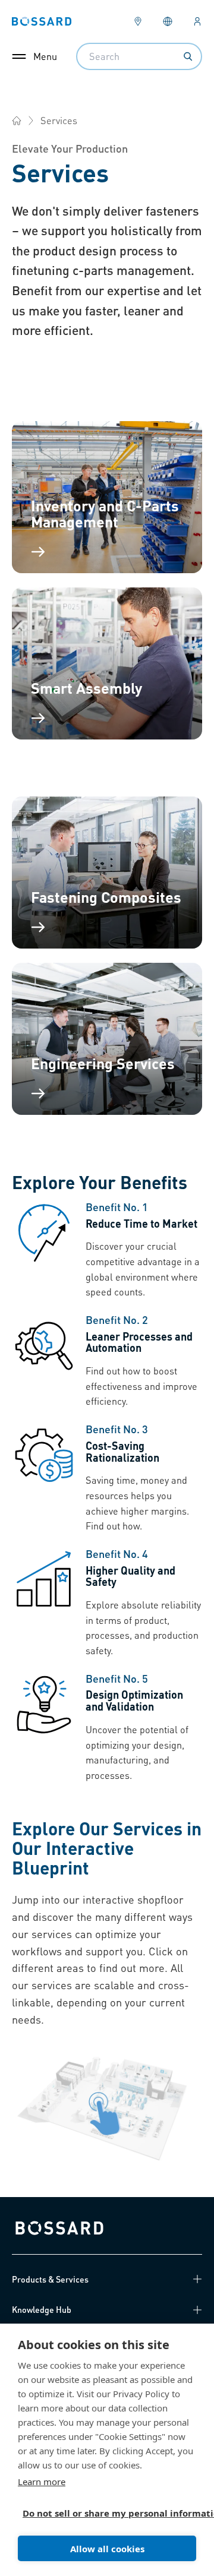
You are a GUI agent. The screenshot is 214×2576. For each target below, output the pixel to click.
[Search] (188, 56)
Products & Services (50, 2279)
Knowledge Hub (42, 2309)
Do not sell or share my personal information (102, 2513)
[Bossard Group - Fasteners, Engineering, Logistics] (17, 121)
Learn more (42, 2482)
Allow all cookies (107, 2549)
